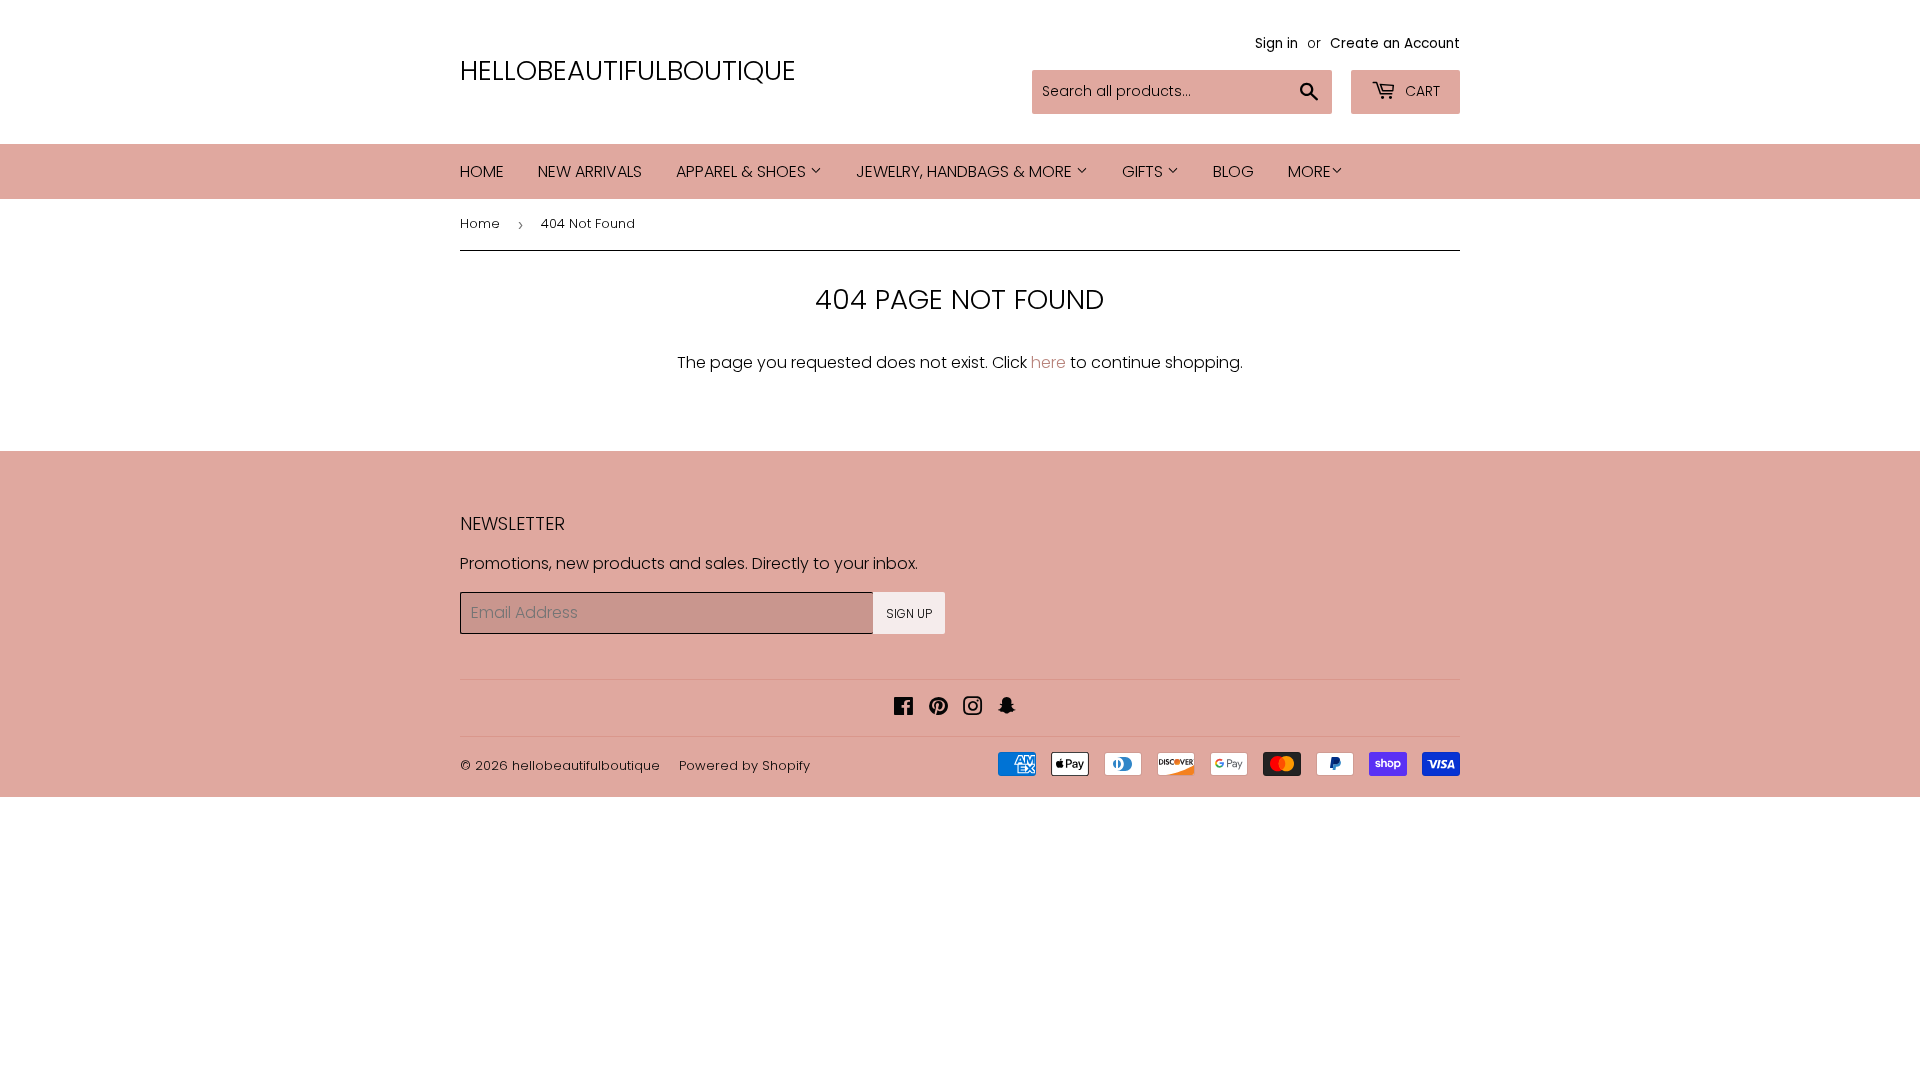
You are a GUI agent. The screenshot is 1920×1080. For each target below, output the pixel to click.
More (1309, 171)
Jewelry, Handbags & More (966, 171)
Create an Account (1395, 43)
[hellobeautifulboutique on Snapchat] (1007, 708)
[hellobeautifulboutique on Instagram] (973, 708)
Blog (1233, 171)
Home (482, 171)
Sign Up (909, 613)
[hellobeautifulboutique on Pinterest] (938, 708)
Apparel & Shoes (743, 171)
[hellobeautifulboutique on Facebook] (903, 708)
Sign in (1276, 43)
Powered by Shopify (744, 765)
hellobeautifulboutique (628, 71)
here (1048, 362)
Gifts (1144, 171)
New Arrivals (590, 171)
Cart (1420, 91)
